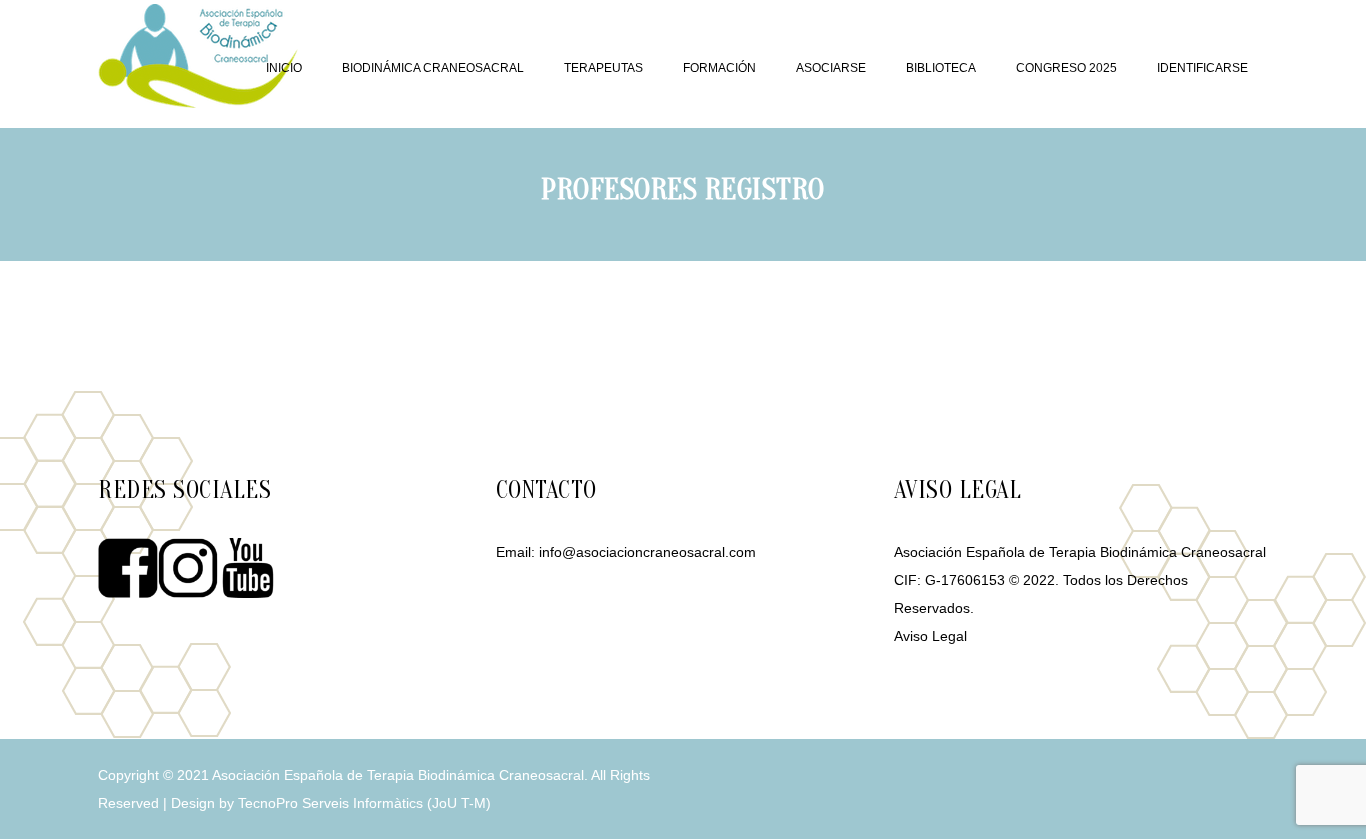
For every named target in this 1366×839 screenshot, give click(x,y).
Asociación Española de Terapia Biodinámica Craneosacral (398, 775)
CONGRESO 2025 (1066, 68)
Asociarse (831, 68)
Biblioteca (941, 68)
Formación (719, 68)
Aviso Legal (930, 636)
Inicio (284, 68)
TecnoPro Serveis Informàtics (330, 803)
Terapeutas (603, 68)
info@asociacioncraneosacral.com (647, 552)
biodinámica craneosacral (433, 68)
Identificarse (1202, 68)
